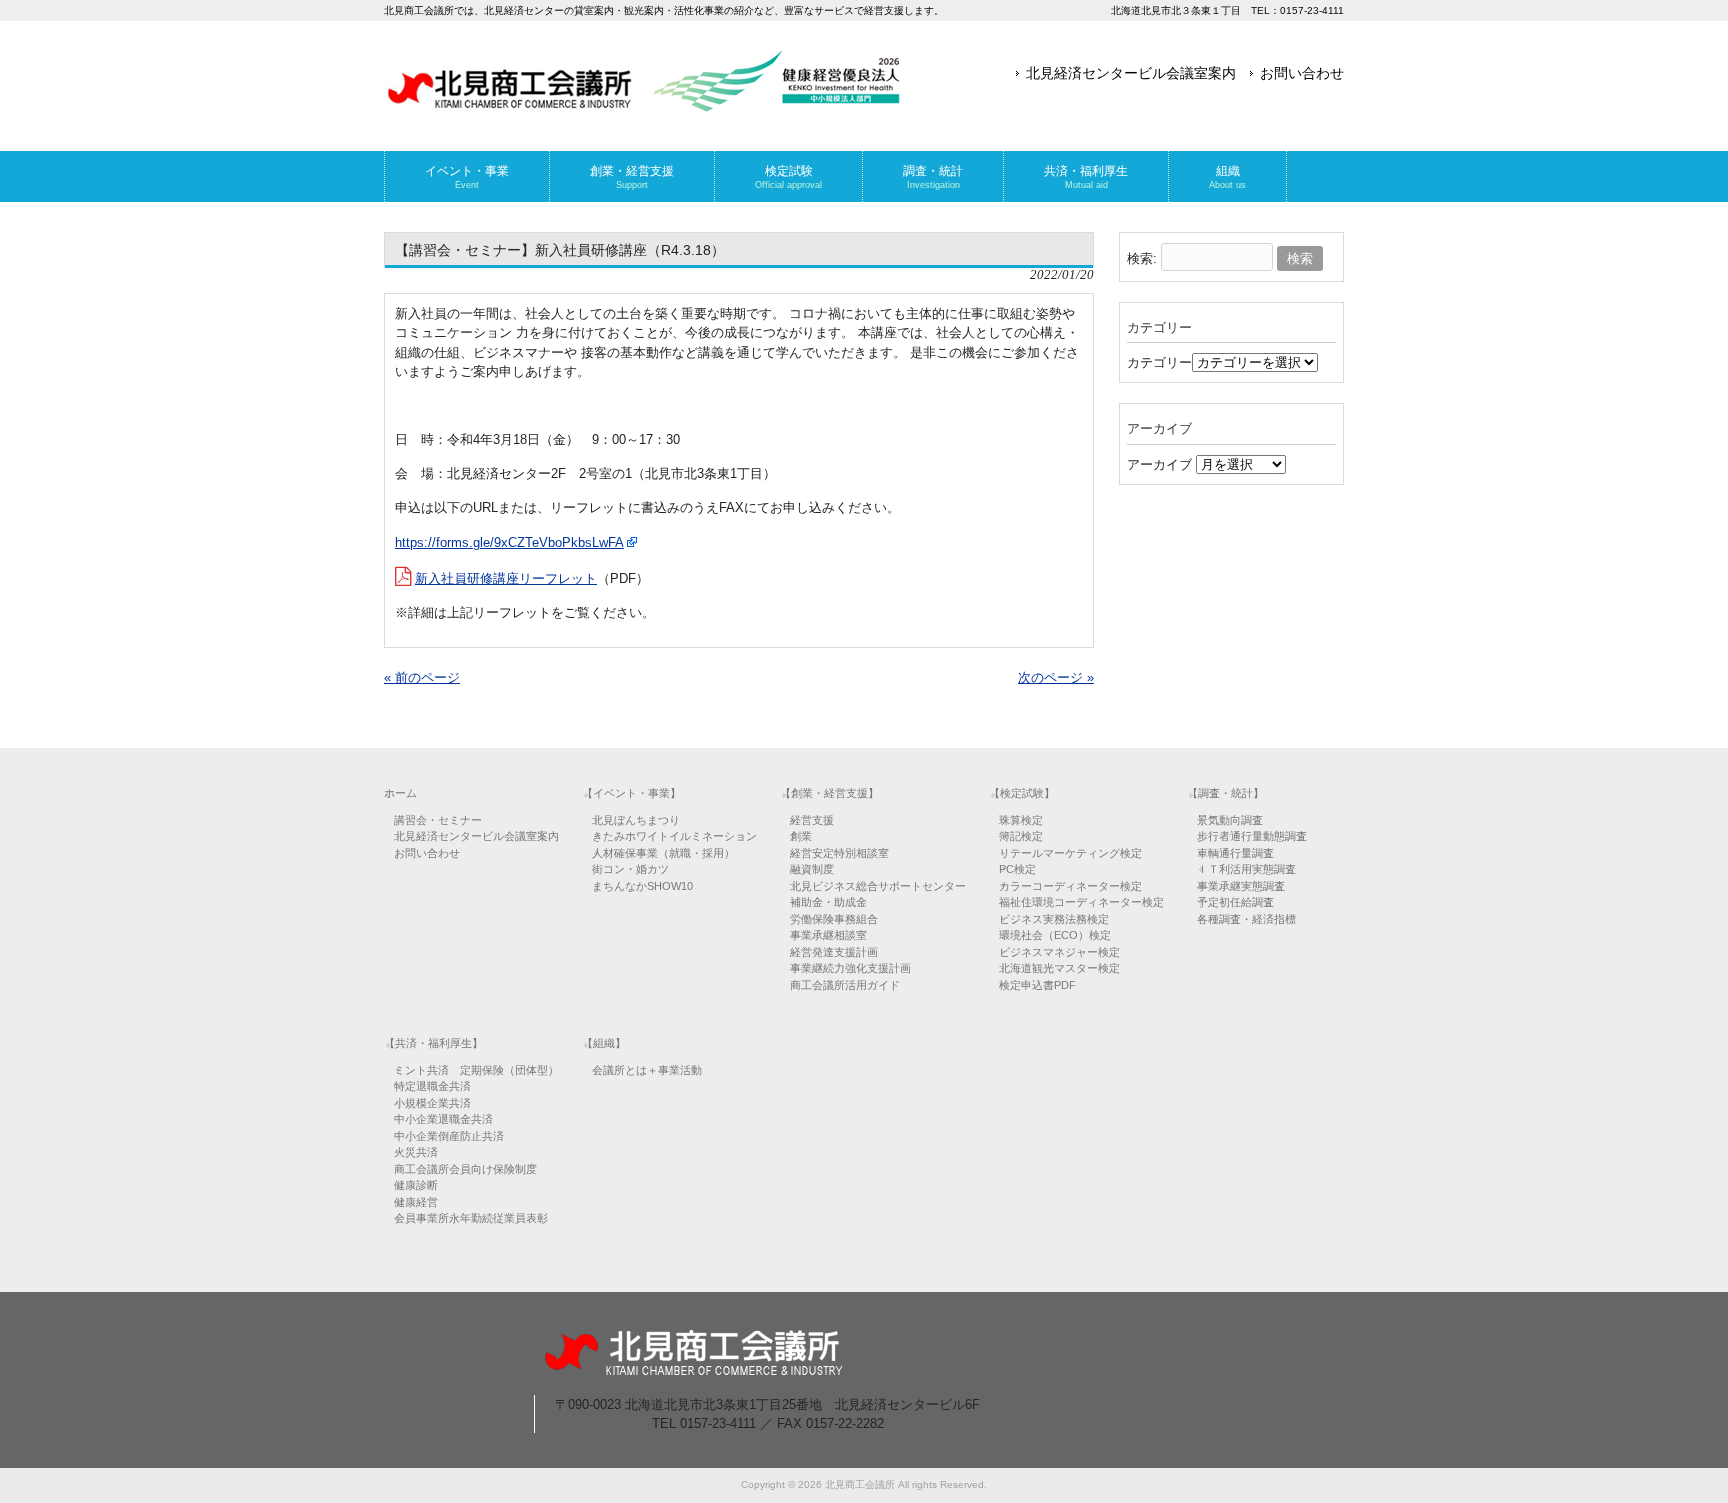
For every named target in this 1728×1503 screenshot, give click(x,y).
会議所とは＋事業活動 (647, 1070)
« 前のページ (422, 677)
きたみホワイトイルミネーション (674, 836)
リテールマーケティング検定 (1070, 853)
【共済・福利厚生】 (433, 1043)
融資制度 (812, 869)
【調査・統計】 (1225, 793)
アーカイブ (1159, 464)
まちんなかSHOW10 (642, 886)
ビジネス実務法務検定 (1054, 919)
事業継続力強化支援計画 (850, 968)
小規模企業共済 (432, 1103)
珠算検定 (1021, 820)
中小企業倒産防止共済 (449, 1136)
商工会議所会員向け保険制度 (465, 1169)
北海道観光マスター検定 (1059, 968)
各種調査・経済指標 (1246, 919)
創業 (801, 836)
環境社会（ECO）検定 (1055, 935)
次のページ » (1056, 677)
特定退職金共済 (432, 1086)
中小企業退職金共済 (443, 1119)
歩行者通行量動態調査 (1252, 836)
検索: (1142, 258)
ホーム (400, 793)
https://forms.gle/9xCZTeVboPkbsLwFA (509, 542)
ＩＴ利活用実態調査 (1246, 869)
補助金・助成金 (828, 902)
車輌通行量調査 (1235, 853)
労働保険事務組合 (834, 919)
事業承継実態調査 (1241, 886)
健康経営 (416, 1202)
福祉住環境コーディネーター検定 (1081, 902)
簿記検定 (1021, 836)
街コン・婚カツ (630, 869)
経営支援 (812, 820)
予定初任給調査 (1235, 902)
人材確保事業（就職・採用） (663, 853)
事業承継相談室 (828, 935)
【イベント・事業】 (631, 793)
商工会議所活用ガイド (845, 985)
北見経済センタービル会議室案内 (1131, 73)
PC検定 (1017, 869)
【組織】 (604, 1043)
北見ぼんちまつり (636, 820)
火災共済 (416, 1152)
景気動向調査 (1230, 820)
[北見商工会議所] (644, 104)
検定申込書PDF (1037, 985)
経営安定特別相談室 (839, 853)
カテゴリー (1159, 362)
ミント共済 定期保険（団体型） (476, 1070)
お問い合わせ (1302, 73)
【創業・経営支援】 (829, 793)
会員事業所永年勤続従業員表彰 (471, 1218)
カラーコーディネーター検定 (1070, 886)
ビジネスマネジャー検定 (1059, 952)
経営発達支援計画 (834, 952)
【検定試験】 (1022, 793)
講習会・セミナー (438, 820)
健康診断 (416, 1185)
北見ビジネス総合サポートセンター (878, 886)
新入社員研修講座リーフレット (506, 578)
